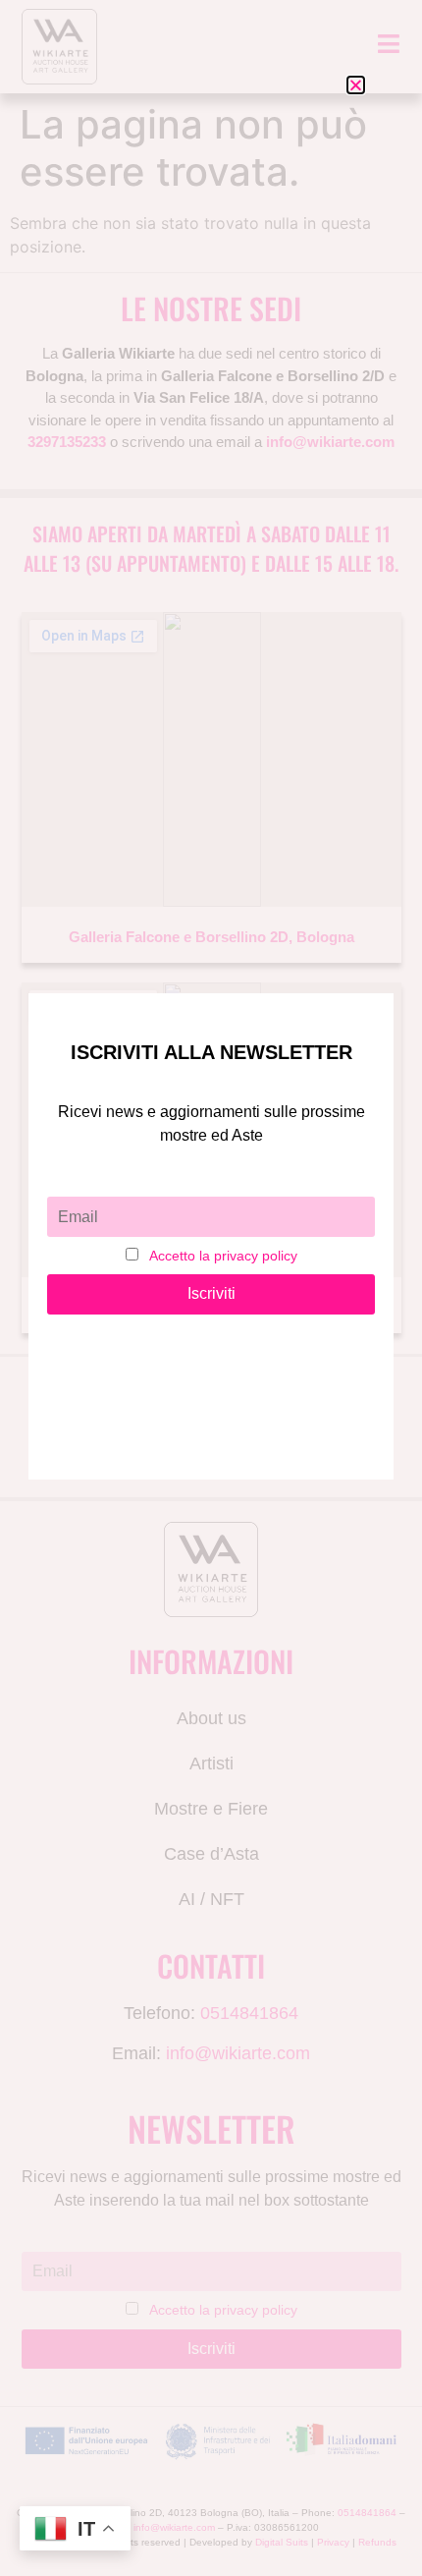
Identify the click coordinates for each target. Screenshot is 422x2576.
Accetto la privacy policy (223, 1256)
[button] (356, 85)
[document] (211, 1288)
